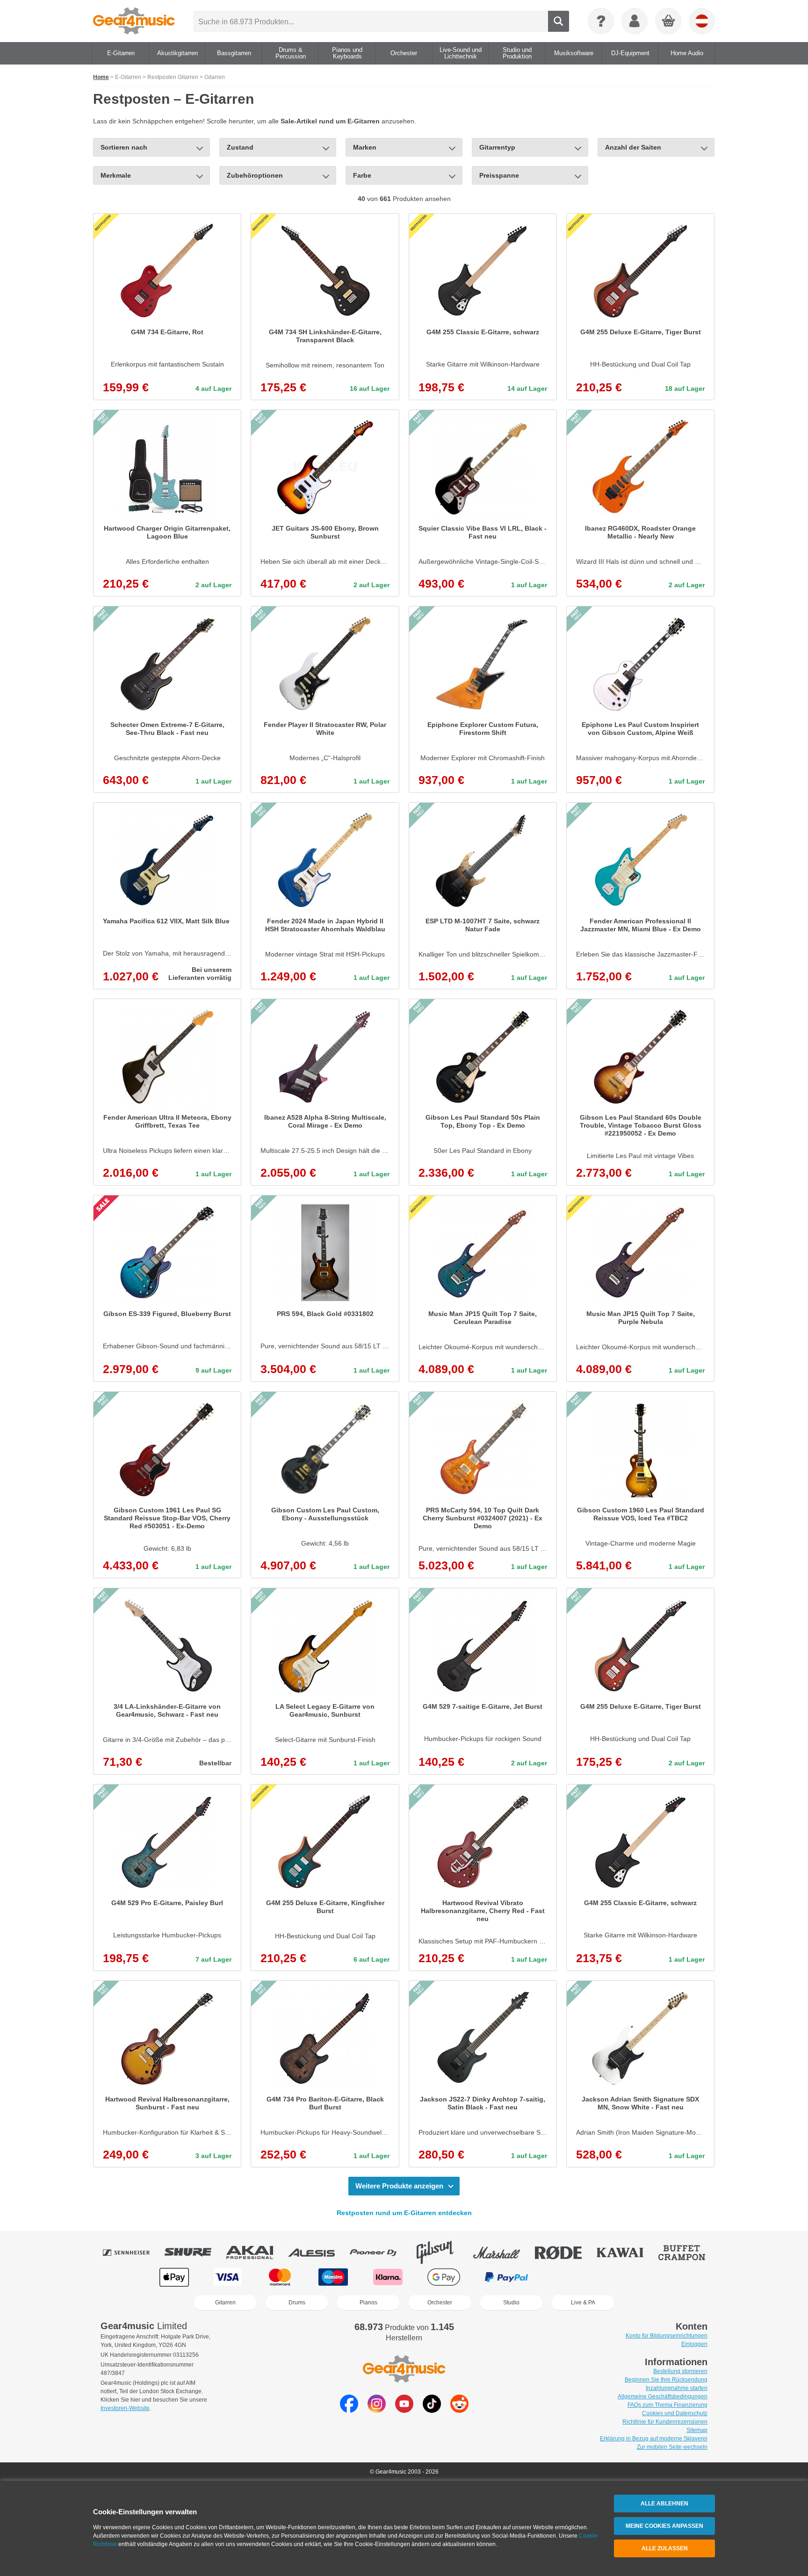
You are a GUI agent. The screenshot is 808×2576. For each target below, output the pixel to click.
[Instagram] (377, 2410)
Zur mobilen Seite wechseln (672, 2447)
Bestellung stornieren (680, 2371)
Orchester (440, 2303)
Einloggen (694, 2344)
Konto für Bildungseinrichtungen (667, 2336)
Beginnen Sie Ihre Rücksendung (666, 2380)
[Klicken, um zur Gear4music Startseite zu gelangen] (134, 21)
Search (559, 21)
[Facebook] (349, 2410)
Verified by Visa (633, 2277)
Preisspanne (499, 175)
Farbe (362, 175)
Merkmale (116, 175)
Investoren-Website (125, 2408)
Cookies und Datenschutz (675, 2413)
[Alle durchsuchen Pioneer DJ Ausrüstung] (380, 2252)
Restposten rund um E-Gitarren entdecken (404, 2213)
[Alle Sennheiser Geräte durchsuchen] (133, 2252)
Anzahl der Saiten (633, 147)
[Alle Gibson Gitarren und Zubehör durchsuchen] (441, 2252)
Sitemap (697, 2430)
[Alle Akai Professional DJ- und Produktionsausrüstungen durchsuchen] (256, 2252)
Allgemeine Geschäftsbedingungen (663, 2396)
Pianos (368, 2303)
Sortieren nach (124, 147)
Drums (297, 2303)
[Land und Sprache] (702, 21)
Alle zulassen (665, 2548)
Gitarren (225, 2303)
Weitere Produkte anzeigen (399, 2186)
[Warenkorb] (669, 22)
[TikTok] (432, 2410)
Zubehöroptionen (255, 175)
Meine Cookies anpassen (664, 2526)
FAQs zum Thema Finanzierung (667, 2405)
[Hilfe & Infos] (601, 21)
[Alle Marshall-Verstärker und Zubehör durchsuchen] (503, 2252)
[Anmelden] (635, 21)
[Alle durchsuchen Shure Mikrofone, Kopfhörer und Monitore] (195, 2252)
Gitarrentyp (497, 147)
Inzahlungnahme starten (677, 2388)
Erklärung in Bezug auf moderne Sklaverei (654, 2439)
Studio (511, 2303)
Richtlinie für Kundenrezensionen (665, 2422)
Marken (365, 147)
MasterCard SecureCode (573, 2277)
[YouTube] (404, 2410)
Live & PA (583, 2303)
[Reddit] (459, 2410)
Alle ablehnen (664, 2504)
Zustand (240, 147)
